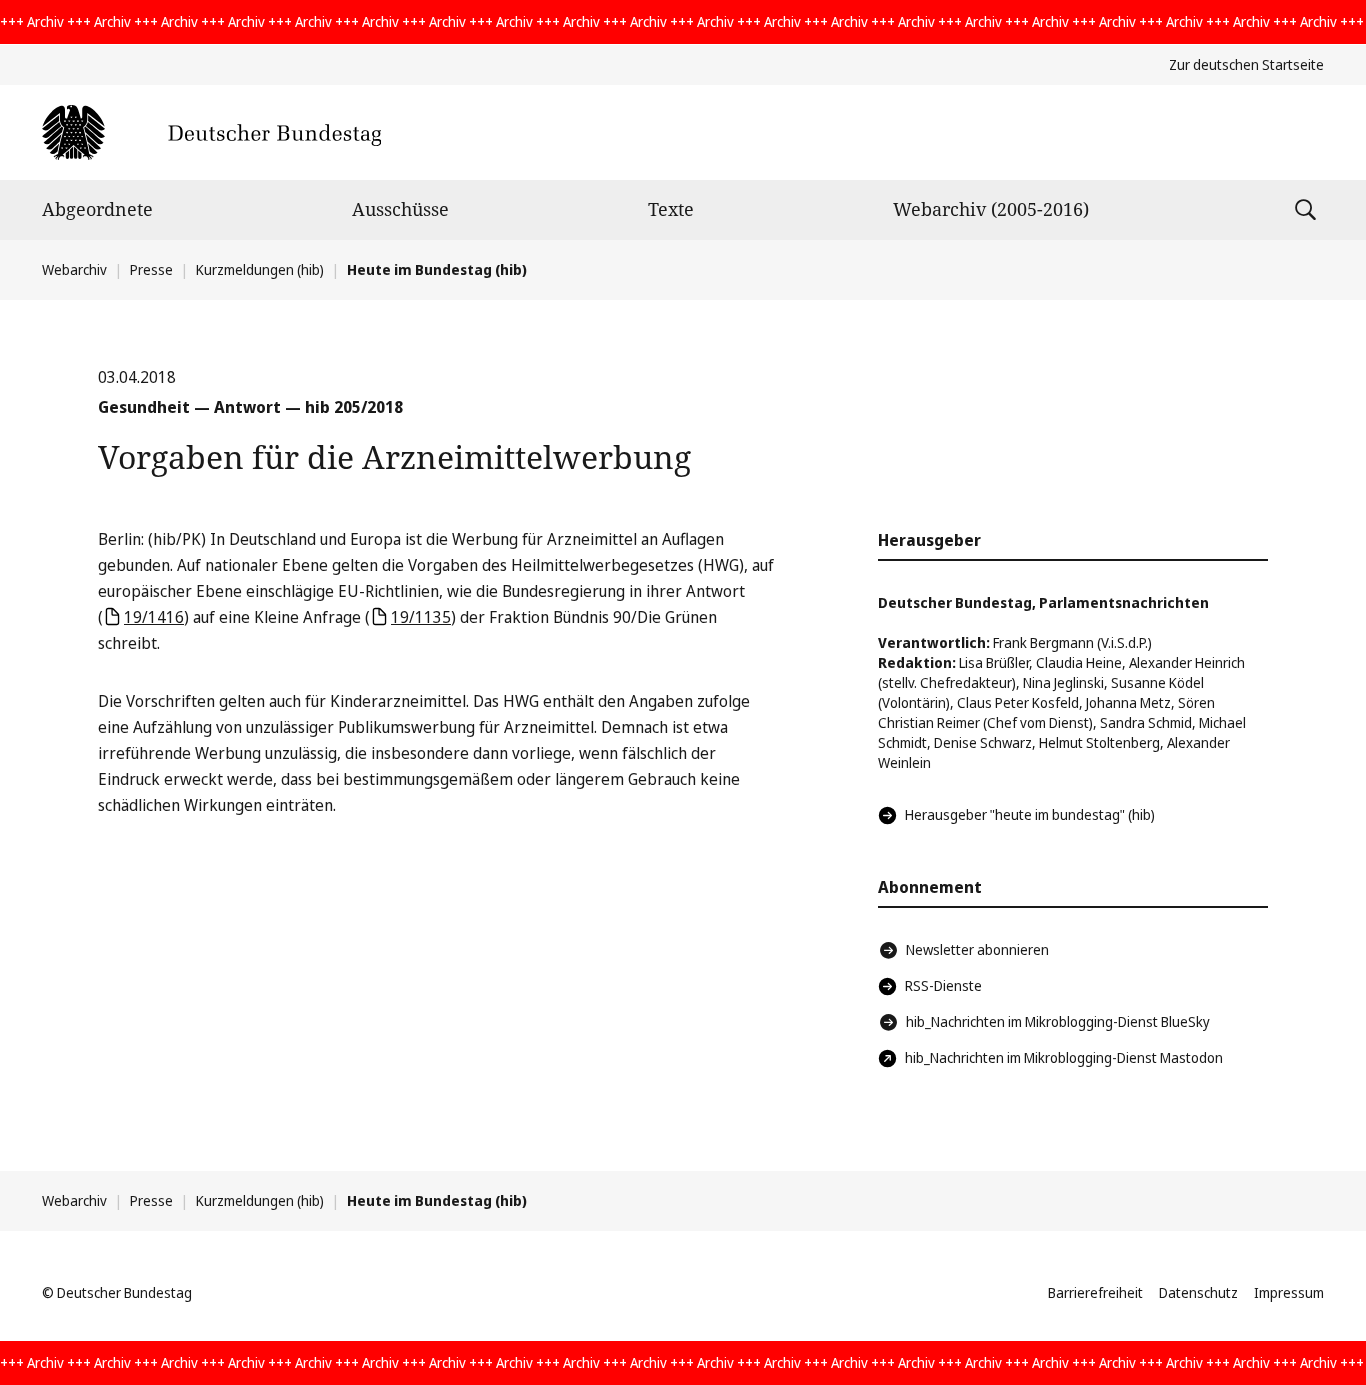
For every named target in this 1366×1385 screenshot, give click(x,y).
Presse (151, 269)
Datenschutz (1198, 1292)
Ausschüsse (400, 209)
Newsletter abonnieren (977, 949)
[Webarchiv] (211, 132)
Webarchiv (74, 269)
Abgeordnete (97, 209)
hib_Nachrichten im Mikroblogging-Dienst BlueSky (1058, 1021)
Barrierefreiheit (1095, 1292)
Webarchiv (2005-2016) (991, 209)
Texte (671, 209)
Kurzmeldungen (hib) (260, 269)
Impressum (1289, 1292)
